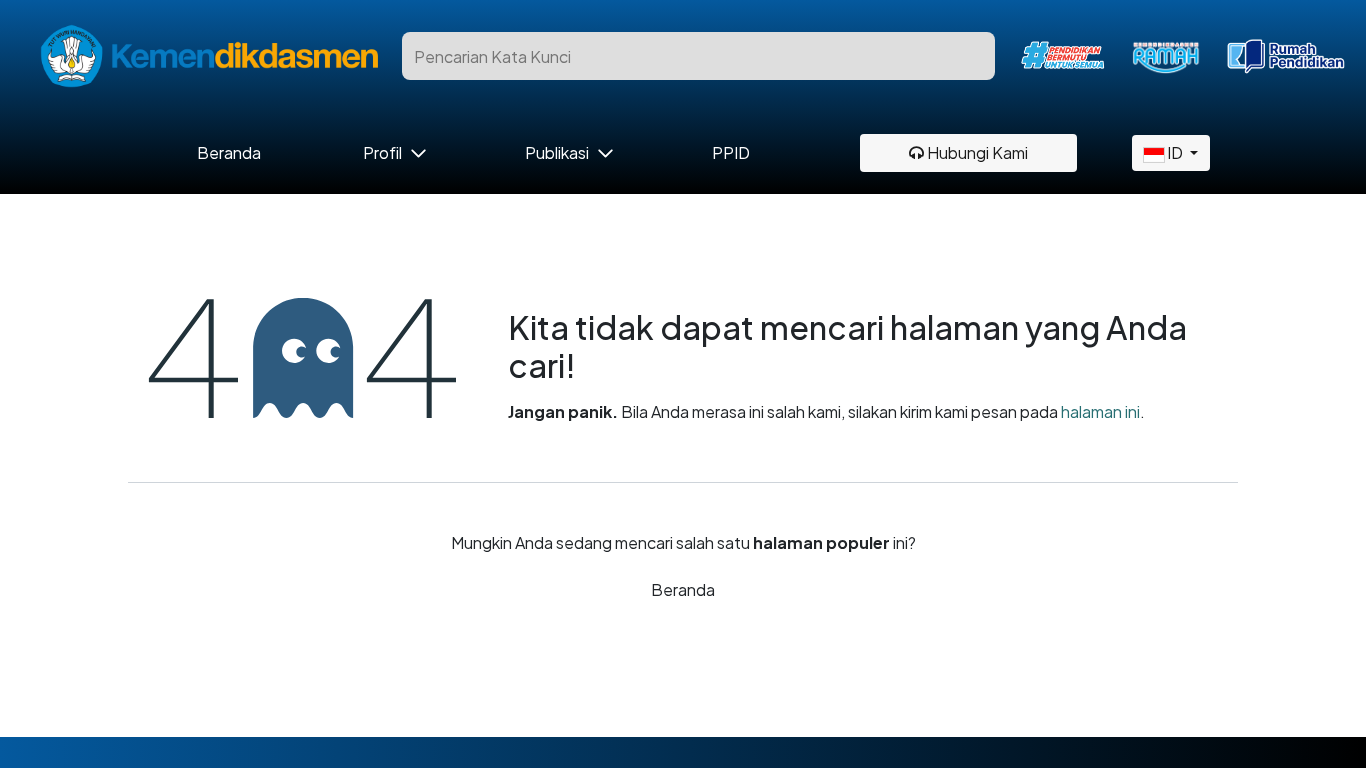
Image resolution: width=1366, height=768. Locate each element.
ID (1175, 152)
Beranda (229, 153)
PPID (731, 153)
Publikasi (557, 153)
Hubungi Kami (976, 152)
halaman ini (1100, 411)
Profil (382, 153)
